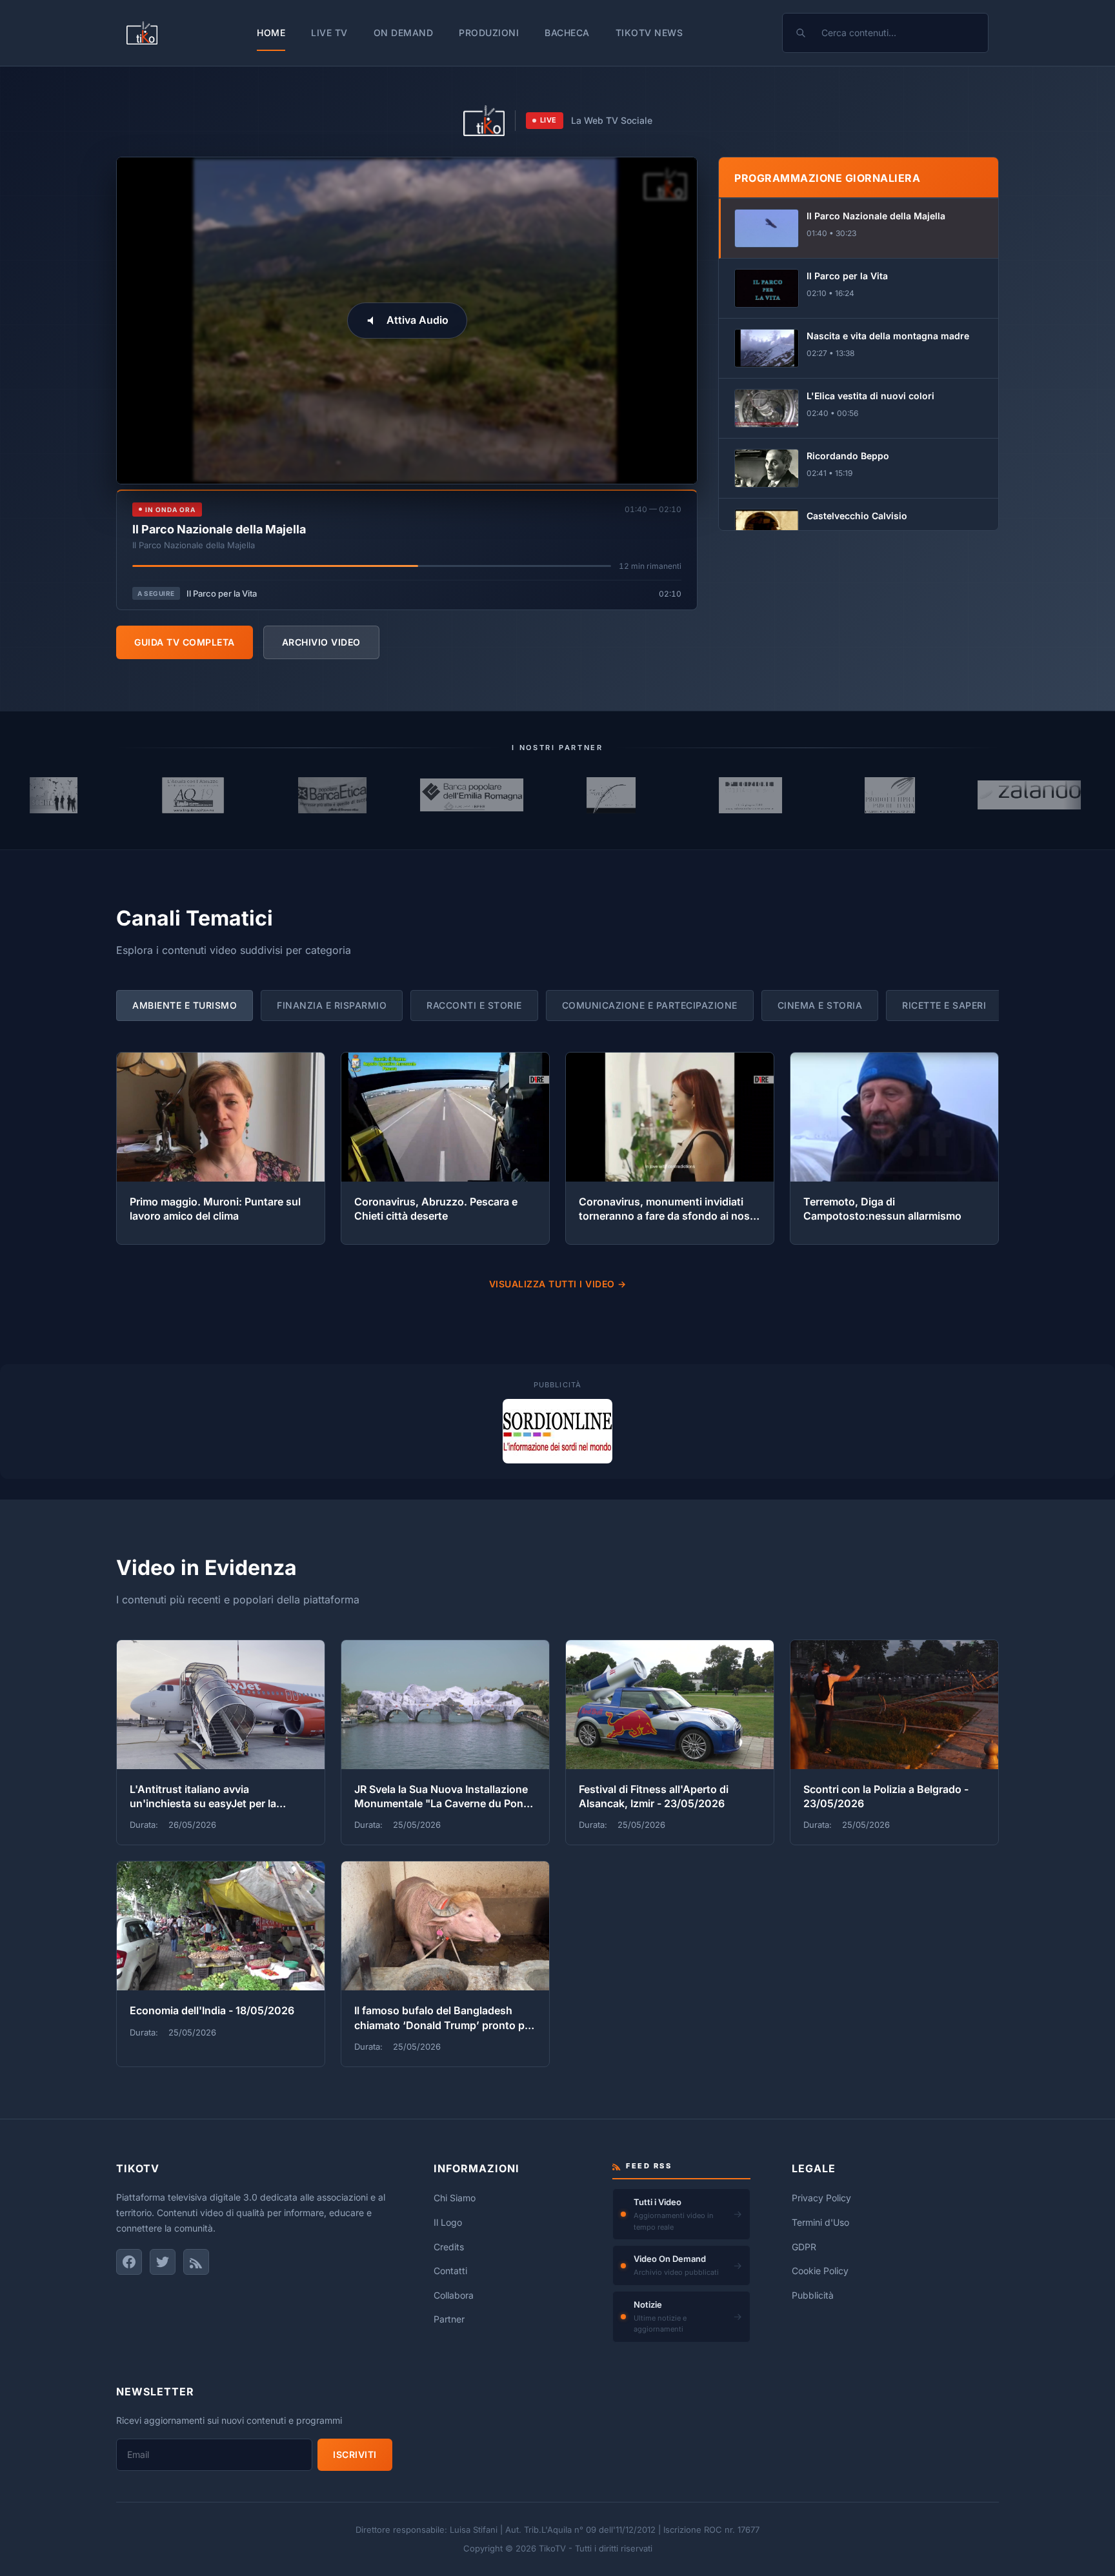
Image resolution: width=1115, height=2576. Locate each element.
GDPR (804, 2247)
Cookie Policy (820, 2271)
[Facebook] (129, 2262)
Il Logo (448, 2222)
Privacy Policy (821, 2198)
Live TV (329, 33)
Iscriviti (355, 2454)
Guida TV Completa (185, 642)
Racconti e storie (474, 1005)
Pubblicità (813, 2295)
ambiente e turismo (185, 1005)
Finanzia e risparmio (332, 1005)
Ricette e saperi (944, 1005)
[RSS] (196, 2262)
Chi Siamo (455, 2198)
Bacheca (567, 33)
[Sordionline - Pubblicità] (557, 1431)
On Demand (404, 33)
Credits (449, 2247)
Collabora (454, 2295)
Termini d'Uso (820, 2222)
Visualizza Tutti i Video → (558, 1284)
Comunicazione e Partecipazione (650, 1005)
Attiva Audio (417, 320)
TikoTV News (649, 33)
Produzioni (489, 33)
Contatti (450, 2271)
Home (271, 33)
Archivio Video (321, 642)
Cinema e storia (820, 1005)
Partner (449, 2319)
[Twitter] (163, 2262)
